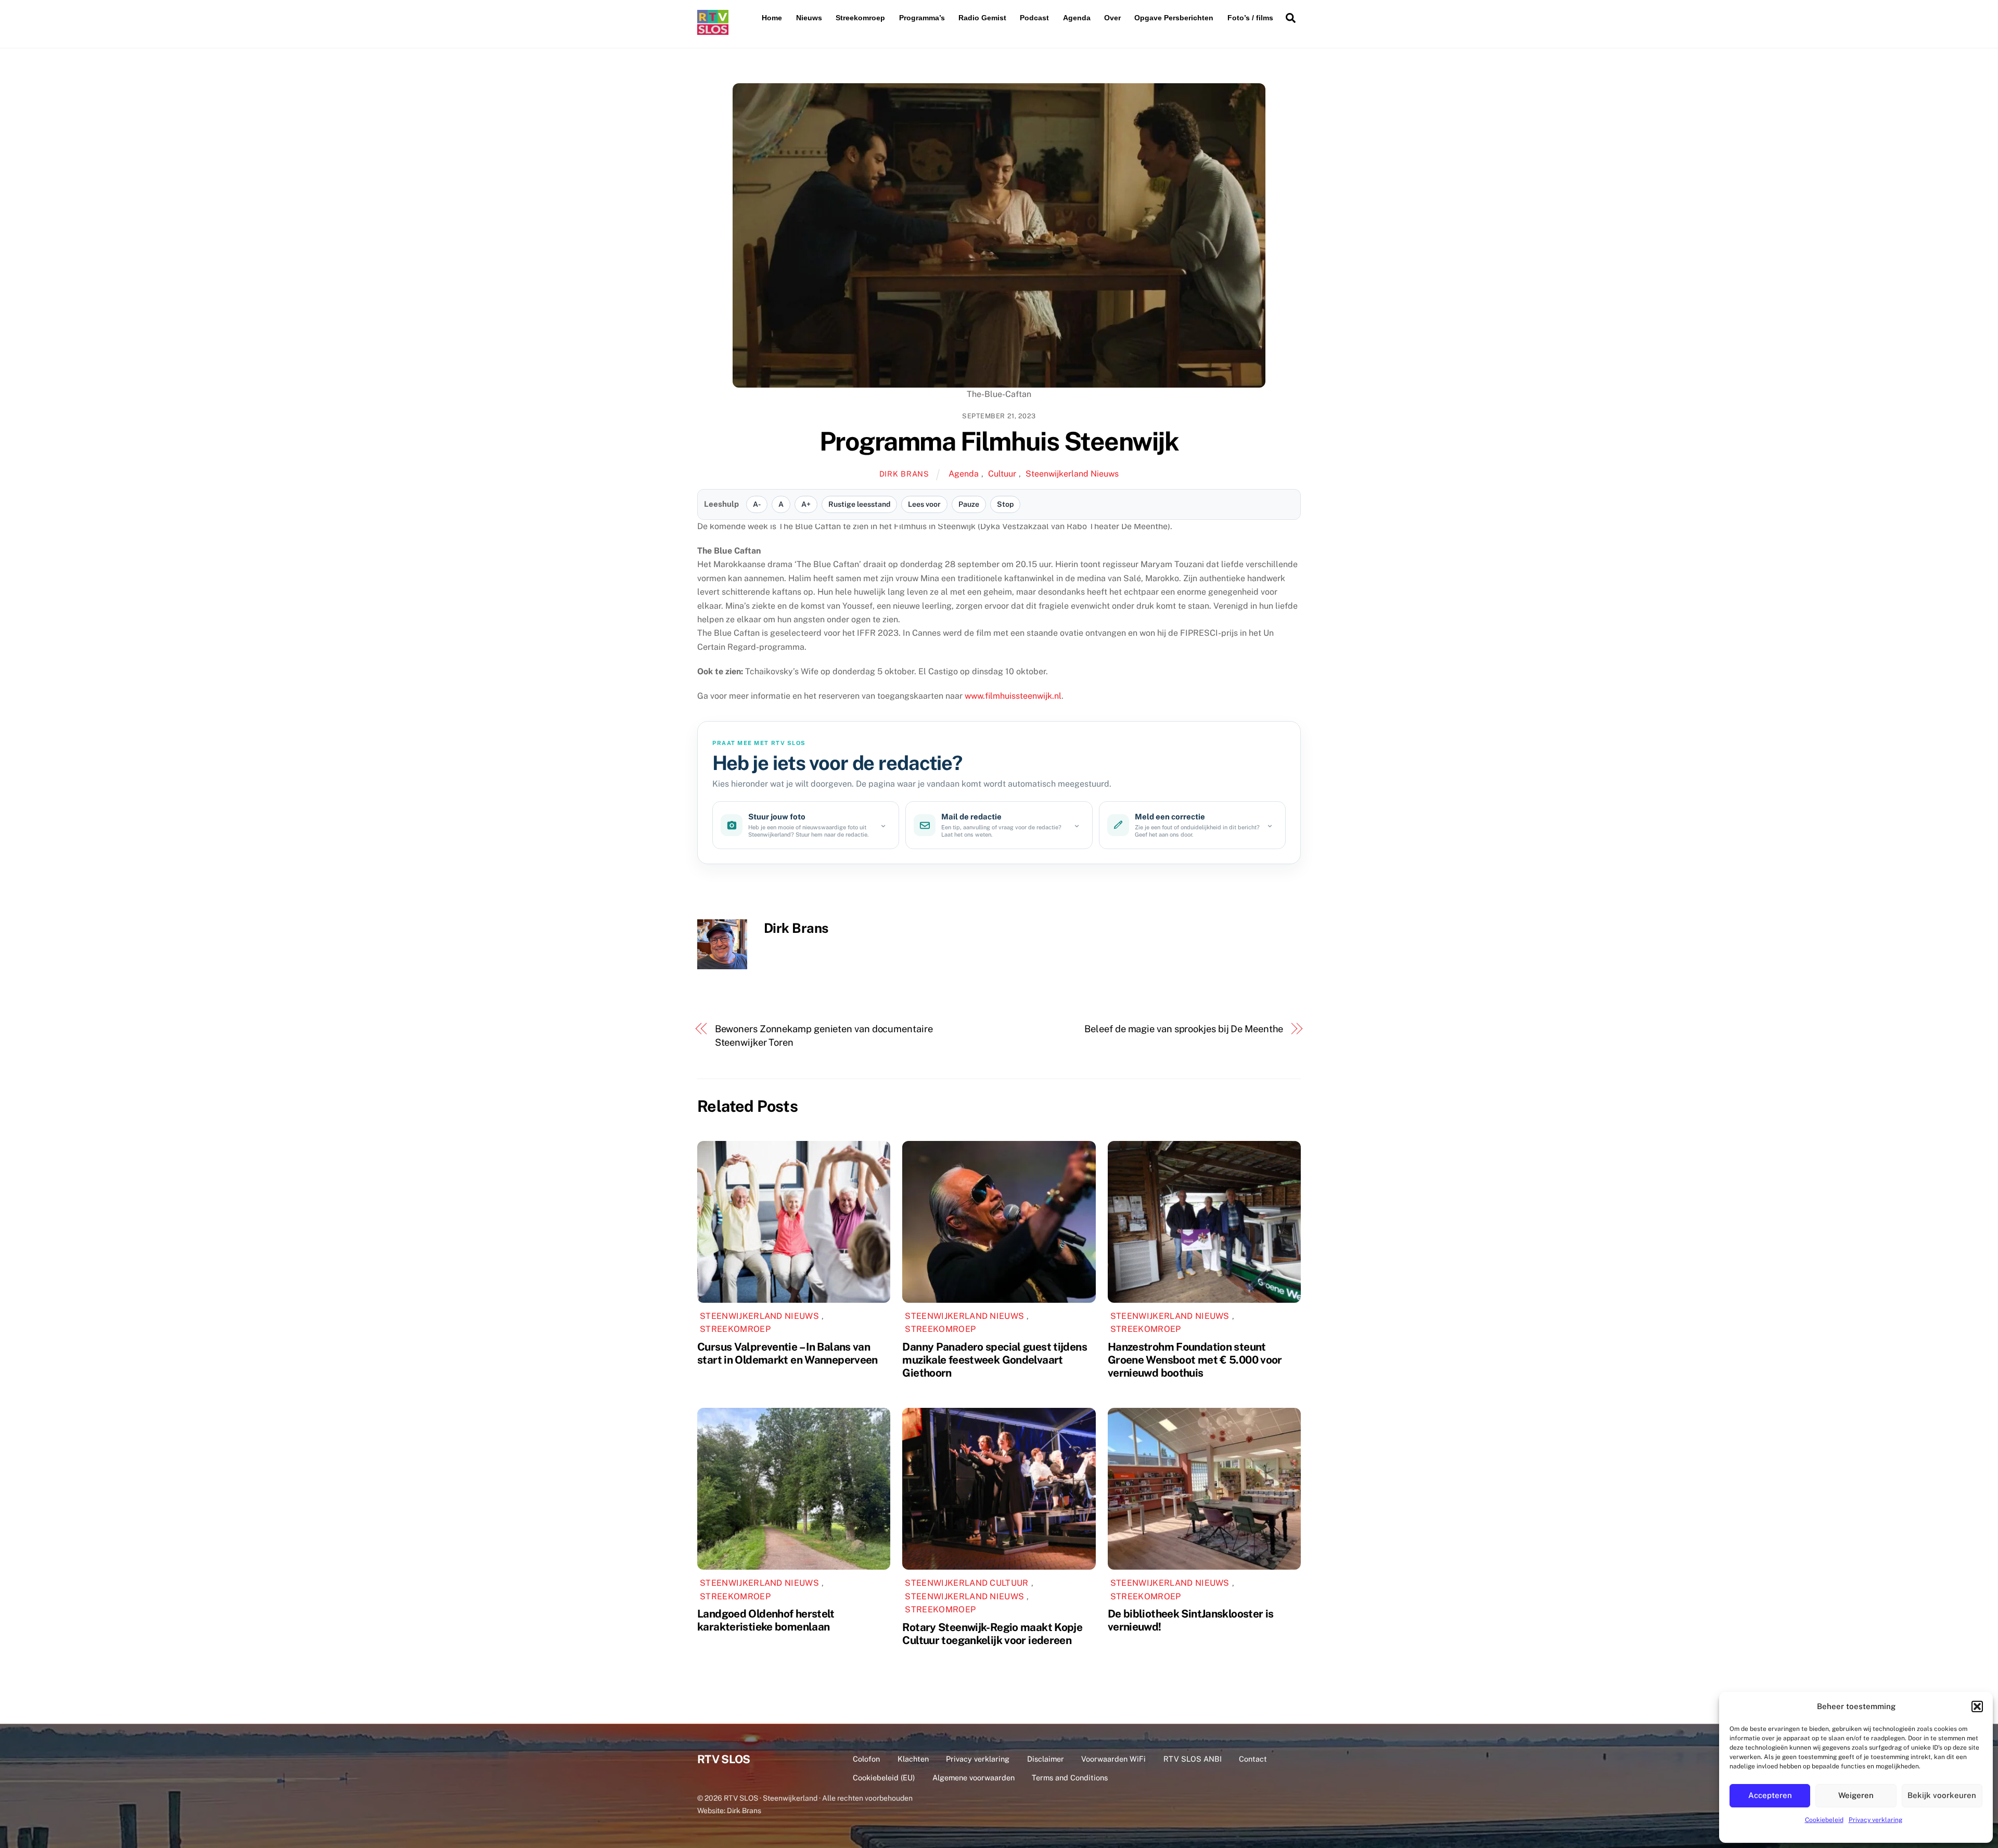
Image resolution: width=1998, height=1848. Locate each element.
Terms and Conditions (1070, 1778)
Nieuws (809, 18)
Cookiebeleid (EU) (884, 1778)
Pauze (969, 504)
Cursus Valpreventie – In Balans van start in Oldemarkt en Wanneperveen (787, 1353)
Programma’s (922, 18)
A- (757, 504)
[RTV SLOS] (713, 30)
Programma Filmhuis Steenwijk (999, 441)
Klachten (913, 1759)
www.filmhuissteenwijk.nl (1013, 696)
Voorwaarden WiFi (1113, 1759)
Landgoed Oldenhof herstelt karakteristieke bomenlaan (766, 1620)
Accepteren (1770, 1795)
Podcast (1034, 18)
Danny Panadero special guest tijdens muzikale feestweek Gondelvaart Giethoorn (995, 1360)
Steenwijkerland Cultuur (966, 1583)
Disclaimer (1046, 1759)
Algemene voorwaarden (974, 1778)
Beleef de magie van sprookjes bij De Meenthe (1184, 1029)
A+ (806, 504)
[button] (1977, 1706)
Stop (1005, 504)
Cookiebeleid (1824, 1820)
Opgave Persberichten (1174, 18)
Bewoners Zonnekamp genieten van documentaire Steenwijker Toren (824, 1036)
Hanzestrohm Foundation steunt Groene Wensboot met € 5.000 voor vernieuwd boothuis (1195, 1360)
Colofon (866, 1759)
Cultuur (1002, 474)
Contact (1253, 1759)
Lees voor (924, 504)
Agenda (1077, 18)
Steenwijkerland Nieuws (1072, 474)
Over (1112, 18)
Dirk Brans (904, 474)
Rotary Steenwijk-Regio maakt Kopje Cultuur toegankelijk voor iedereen (992, 1634)
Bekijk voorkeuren (1942, 1795)
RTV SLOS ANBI (1193, 1759)
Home (772, 18)
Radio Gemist (982, 18)
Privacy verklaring (1875, 1820)
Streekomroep (860, 18)
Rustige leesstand (859, 504)
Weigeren (1856, 1795)
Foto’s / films (1250, 18)
